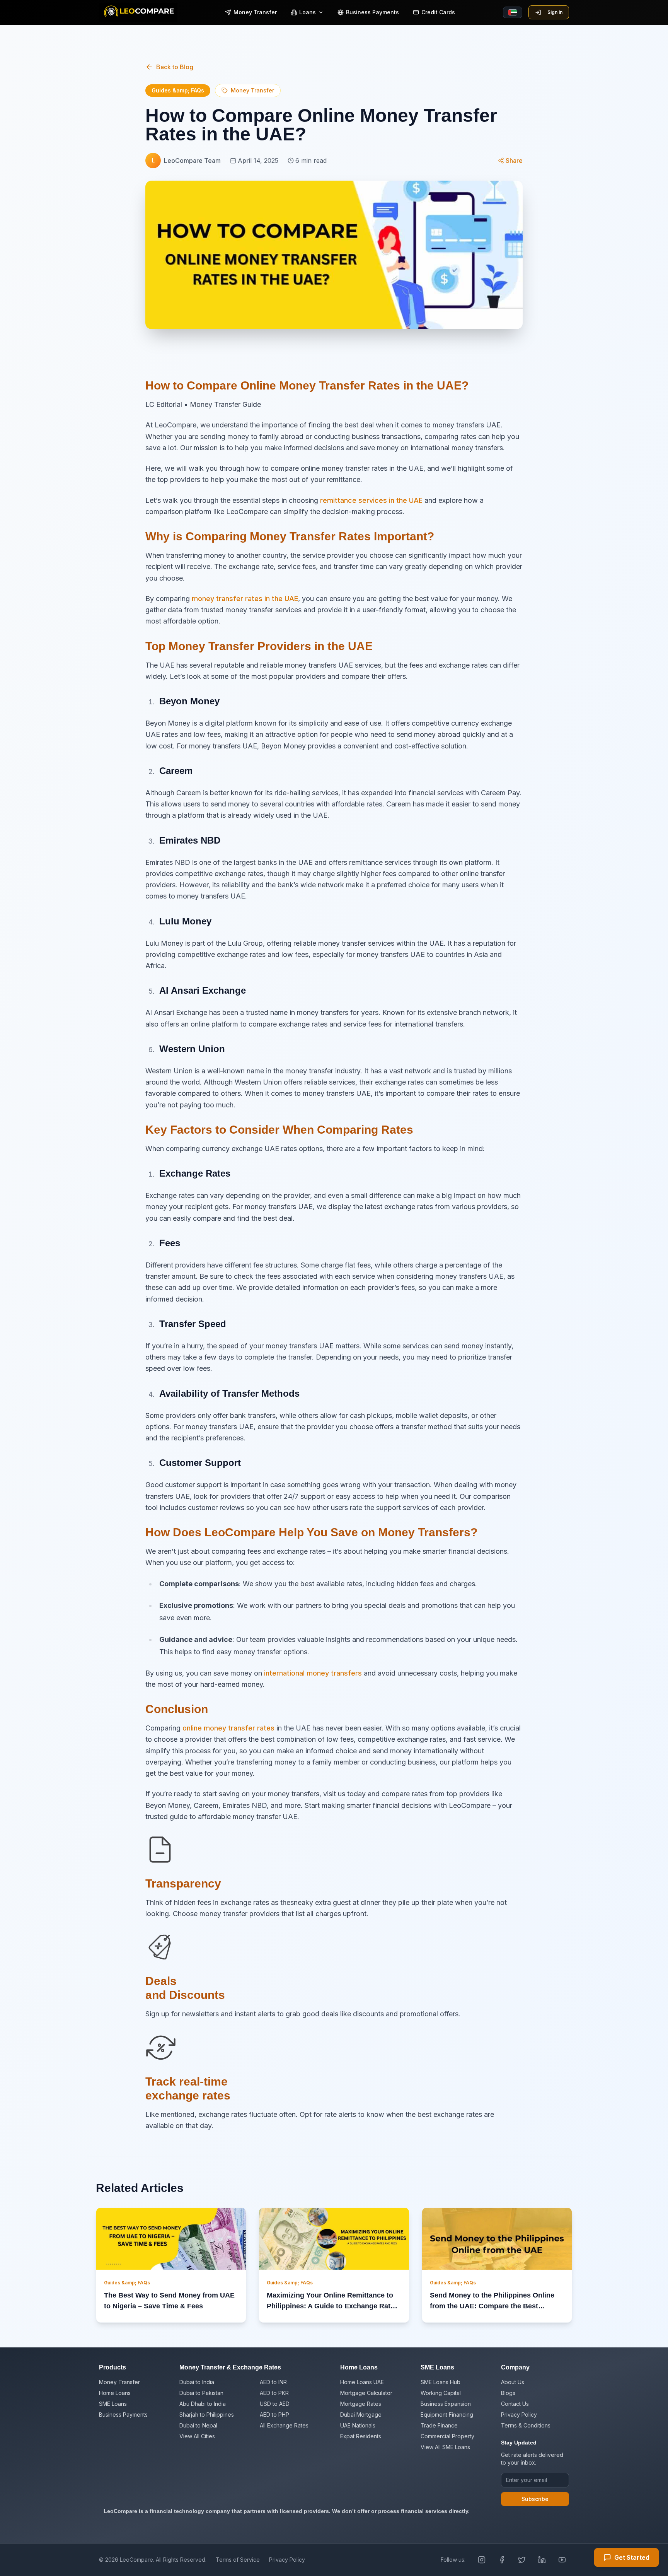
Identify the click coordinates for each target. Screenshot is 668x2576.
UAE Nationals (358, 2425)
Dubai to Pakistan (201, 2393)
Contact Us (515, 2404)
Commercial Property (447, 2436)
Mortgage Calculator (366, 2393)
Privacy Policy (519, 2415)
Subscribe (535, 2499)
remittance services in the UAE (371, 500)
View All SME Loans (445, 2447)
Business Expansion (446, 2404)
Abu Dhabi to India (203, 2404)
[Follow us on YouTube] (562, 2560)
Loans (308, 12)
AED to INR (273, 2382)
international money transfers (313, 1673)
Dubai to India (197, 2382)
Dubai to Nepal (198, 2425)
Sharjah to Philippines (207, 2415)
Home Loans (115, 2393)
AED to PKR (274, 2393)
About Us (513, 2382)
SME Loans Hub (441, 2382)
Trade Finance (439, 2425)
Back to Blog (175, 67)
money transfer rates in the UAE (245, 599)
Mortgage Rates (361, 2404)
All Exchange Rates (284, 2425)
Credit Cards (438, 12)
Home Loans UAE (362, 2382)
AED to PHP (274, 2415)
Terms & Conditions (526, 2425)
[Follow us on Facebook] (502, 2560)
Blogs (508, 2393)
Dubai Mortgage (361, 2415)
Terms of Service (238, 2560)
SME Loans (113, 2404)
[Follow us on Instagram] (482, 2560)
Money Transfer (255, 12)
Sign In (555, 12)
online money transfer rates (227, 1728)
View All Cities (197, 2436)
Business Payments (372, 12)
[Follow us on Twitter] (522, 2560)
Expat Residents (361, 2436)
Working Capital (441, 2393)
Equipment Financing (447, 2415)
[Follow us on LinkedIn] (542, 2560)
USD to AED (275, 2404)
